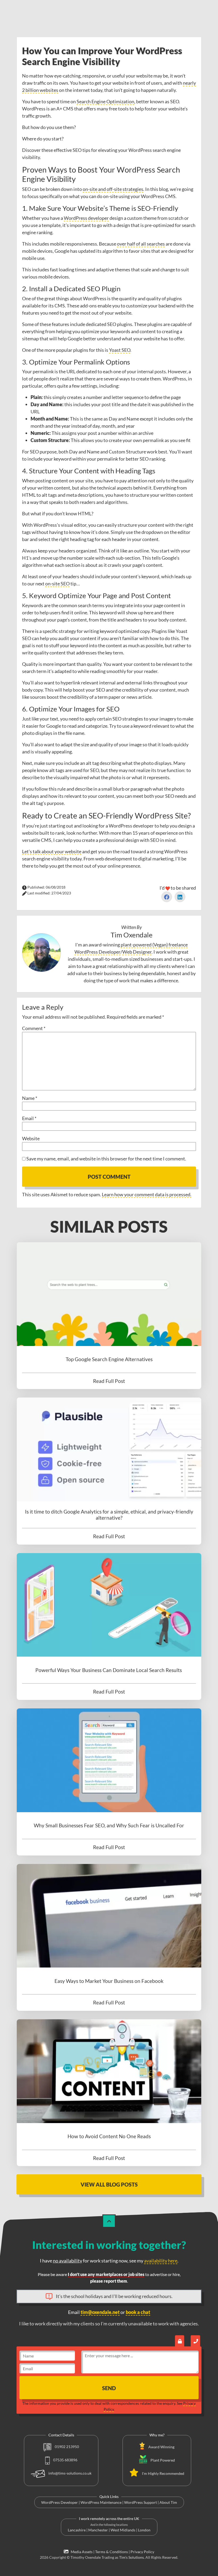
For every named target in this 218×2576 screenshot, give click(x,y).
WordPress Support (141, 2502)
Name (30, 1098)
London (144, 2530)
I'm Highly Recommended (163, 2473)
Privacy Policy (142, 2552)
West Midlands (123, 2530)
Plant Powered (163, 2460)
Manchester (98, 2530)
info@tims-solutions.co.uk (70, 2473)
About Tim (168, 2502)
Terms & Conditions (112, 2552)
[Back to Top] (109, 2221)
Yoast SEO (120, 350)
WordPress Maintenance (101, 2502)
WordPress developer (86, 218)
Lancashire (77, 2530)
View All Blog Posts (109, 2184)
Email (29, 1118)
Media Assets (81, 2552)
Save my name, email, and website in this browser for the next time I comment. (106, 1159)
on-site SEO (57, 584)
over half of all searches (141, 244)
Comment (34, 1028)
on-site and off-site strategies (113, 189)
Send (109, 2388)
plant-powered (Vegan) (144, 945)
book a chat (138, 2312)
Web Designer (137, 952)
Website (31, 1138)
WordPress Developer (60, 2502)
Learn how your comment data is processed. (147, 1194)
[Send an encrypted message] (180, 2341)
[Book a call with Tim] (195, 2341)
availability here (161, 2261)
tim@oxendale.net (100, 2312)
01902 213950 (66, 2447)
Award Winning (161, 2447)
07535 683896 (65, 2460)
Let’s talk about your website (52, 851)
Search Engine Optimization (105, 101)
